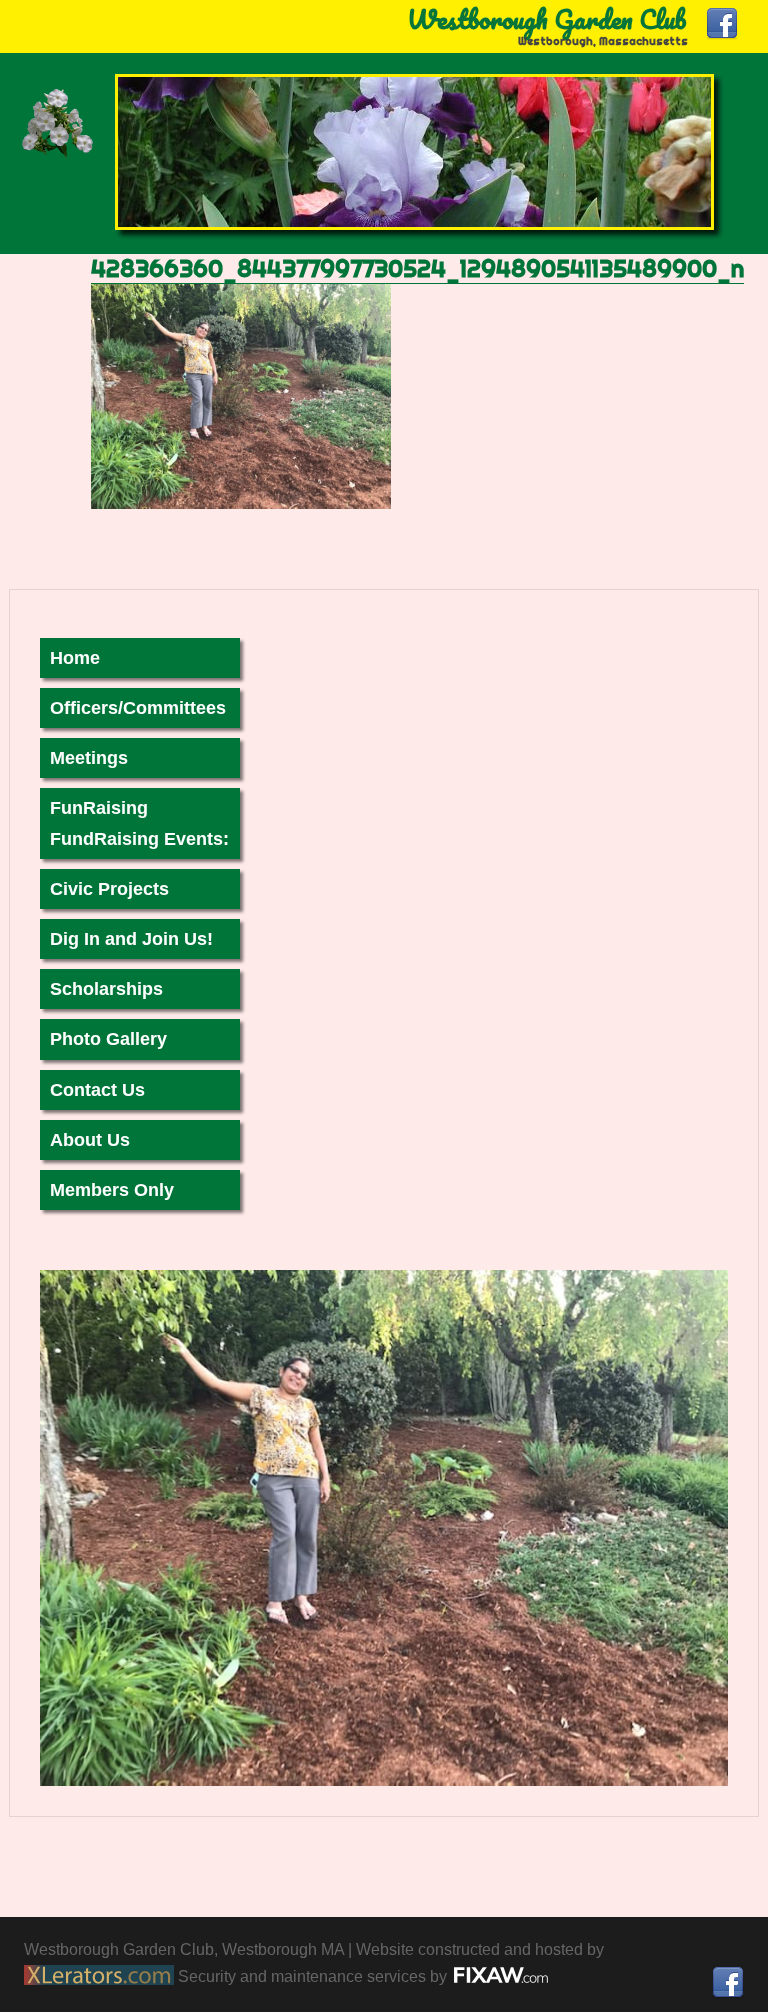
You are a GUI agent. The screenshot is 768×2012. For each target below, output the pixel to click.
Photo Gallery (108, 1039)
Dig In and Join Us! (131, 939)
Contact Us (97, 1090)
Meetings (89, 758)
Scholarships (106, 989)
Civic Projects (109, 889)
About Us (90, 1140)
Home (75, 658)
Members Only (112, 1190)
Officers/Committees (138, 708)
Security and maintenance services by (314, 1976)
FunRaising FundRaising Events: (139, 823)
